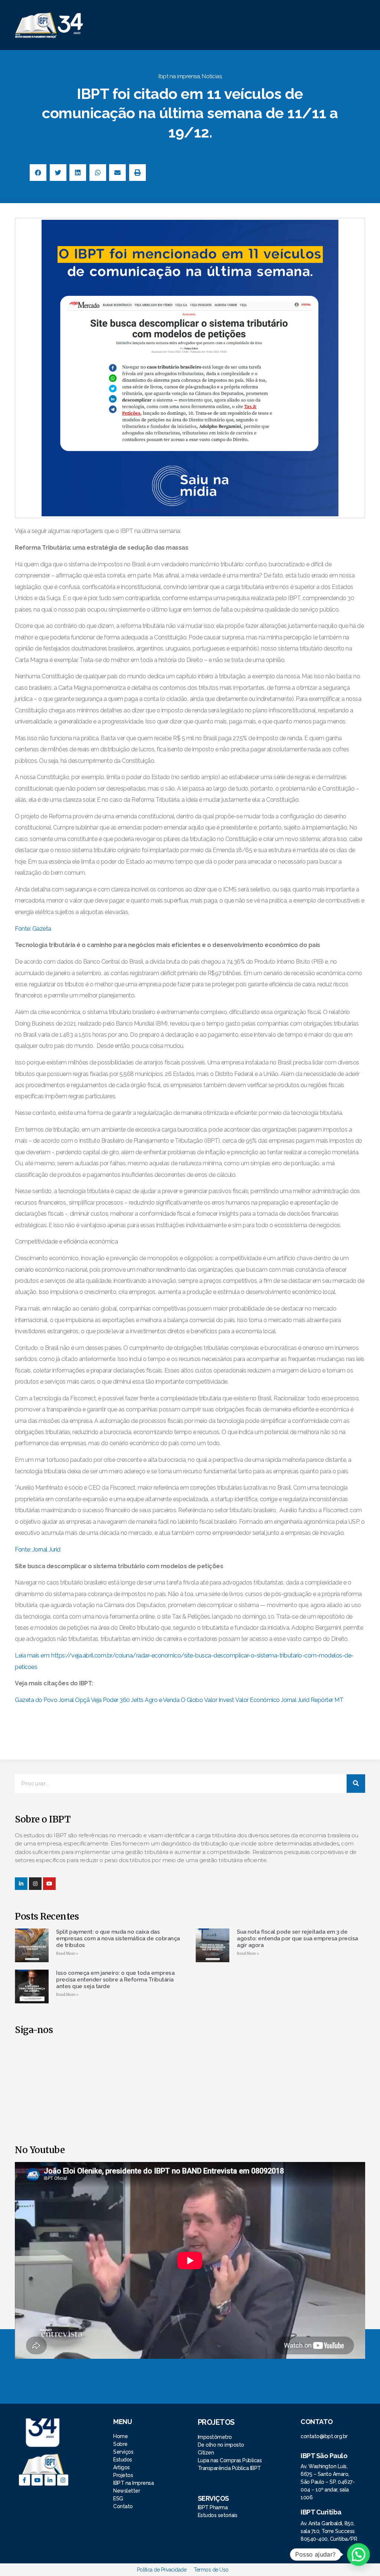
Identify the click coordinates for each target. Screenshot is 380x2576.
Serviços (123, 2452)
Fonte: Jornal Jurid (38, 1549)
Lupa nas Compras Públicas (230, 2460)
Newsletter (127, 2491)
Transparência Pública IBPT (229, 2468)
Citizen (206, 2453)
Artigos (122, 2467)
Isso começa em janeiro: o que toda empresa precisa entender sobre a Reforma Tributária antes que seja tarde (115, 1980)
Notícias (212, 76)
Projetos (124, 2475)
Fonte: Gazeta (33, 929)
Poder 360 (116, 1700)
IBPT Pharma (213, 2507)
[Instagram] (35, 1884)
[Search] (356, 1784)
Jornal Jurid (295, 1700)
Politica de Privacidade (162, 2570)
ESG (118, 2499)
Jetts (137, 1700)
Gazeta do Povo (36, 1700)
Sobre (120, 2444)
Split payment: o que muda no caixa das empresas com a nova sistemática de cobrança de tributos (118, 1938)
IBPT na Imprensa (133, 2483)
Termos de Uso (211, 2570)
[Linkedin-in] (21, 1884)
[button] (232, 25)
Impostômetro (215, 2437)
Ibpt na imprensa (179, 76)
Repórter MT (327, 1700)
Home (121, 2436)
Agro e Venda (162, 1700)
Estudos (123, 2460)
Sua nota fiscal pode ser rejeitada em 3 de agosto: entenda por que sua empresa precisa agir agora (297, 1938)
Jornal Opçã (74, 1700)
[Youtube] (37, 2480)
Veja (96, 1700)
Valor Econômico (258, 1700)
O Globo (192, 1700)
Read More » (67, 1953)
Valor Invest (219, 1700)
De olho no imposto (221, 2445)
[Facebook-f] (24, 2480)
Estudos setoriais (218, 2515)
